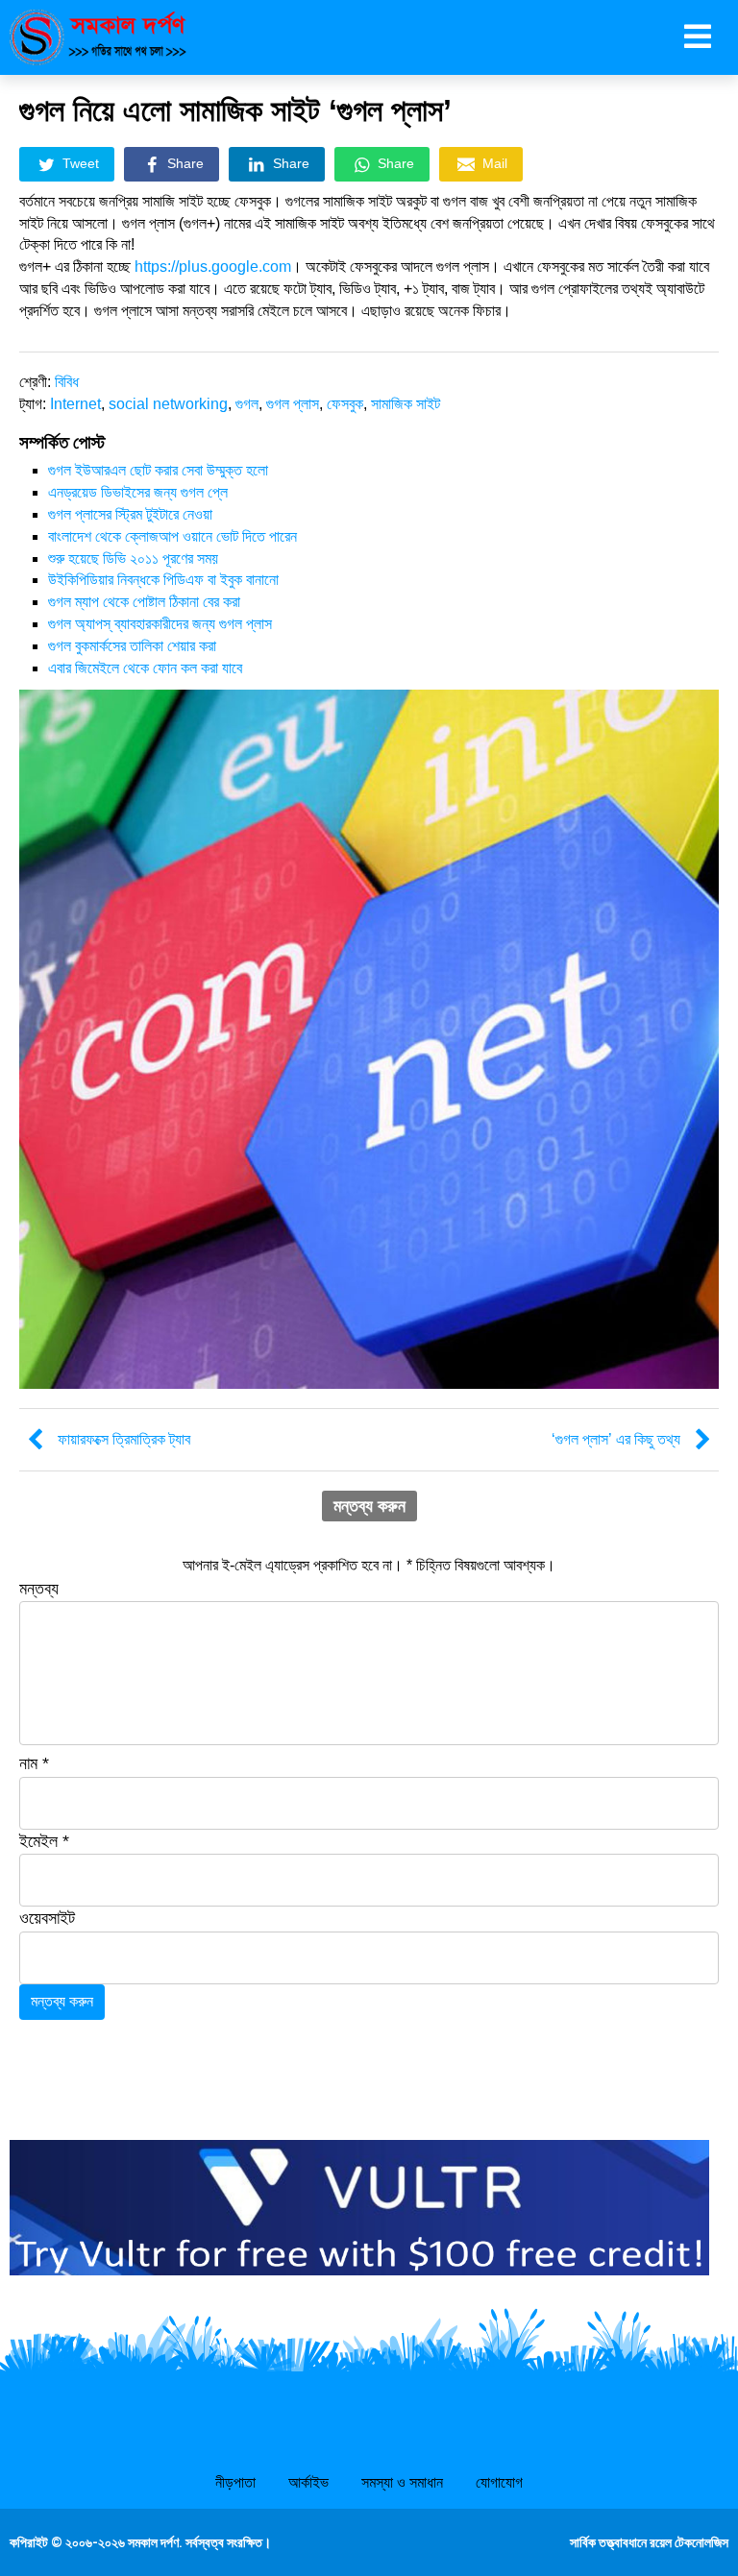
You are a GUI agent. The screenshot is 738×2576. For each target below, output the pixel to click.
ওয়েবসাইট (47, 1918)
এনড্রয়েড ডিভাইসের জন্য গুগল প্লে (138, 492)
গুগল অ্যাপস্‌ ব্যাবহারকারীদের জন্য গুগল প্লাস (160, 624)
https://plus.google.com (213, 267)
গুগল (247, 404)
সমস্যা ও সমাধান (402, 2482)
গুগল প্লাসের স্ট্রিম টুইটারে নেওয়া (130, 514)
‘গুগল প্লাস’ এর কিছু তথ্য (616, 1439)
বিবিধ (67, 382)
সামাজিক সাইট (406, 404)
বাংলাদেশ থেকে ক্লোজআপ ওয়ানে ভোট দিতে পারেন (172, 536)
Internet (75, 404)
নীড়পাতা (235, 2482)
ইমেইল (44, 1841)
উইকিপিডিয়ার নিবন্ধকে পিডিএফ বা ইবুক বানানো (163, 580)
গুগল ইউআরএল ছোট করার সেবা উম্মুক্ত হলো (158, 470)
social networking (168, 404)
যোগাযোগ (499, 2482)
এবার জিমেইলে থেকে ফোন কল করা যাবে (145, 668)
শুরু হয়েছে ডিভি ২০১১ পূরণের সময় (133, 559)
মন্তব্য (39, 1589)
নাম (34, 1763)
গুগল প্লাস (293, 404)
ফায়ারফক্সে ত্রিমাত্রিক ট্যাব (124, 1439)
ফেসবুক (345, 404)
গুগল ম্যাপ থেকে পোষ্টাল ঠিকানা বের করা (144, 602)
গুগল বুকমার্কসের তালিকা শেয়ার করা (132, 646)
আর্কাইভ (308, 2482)
